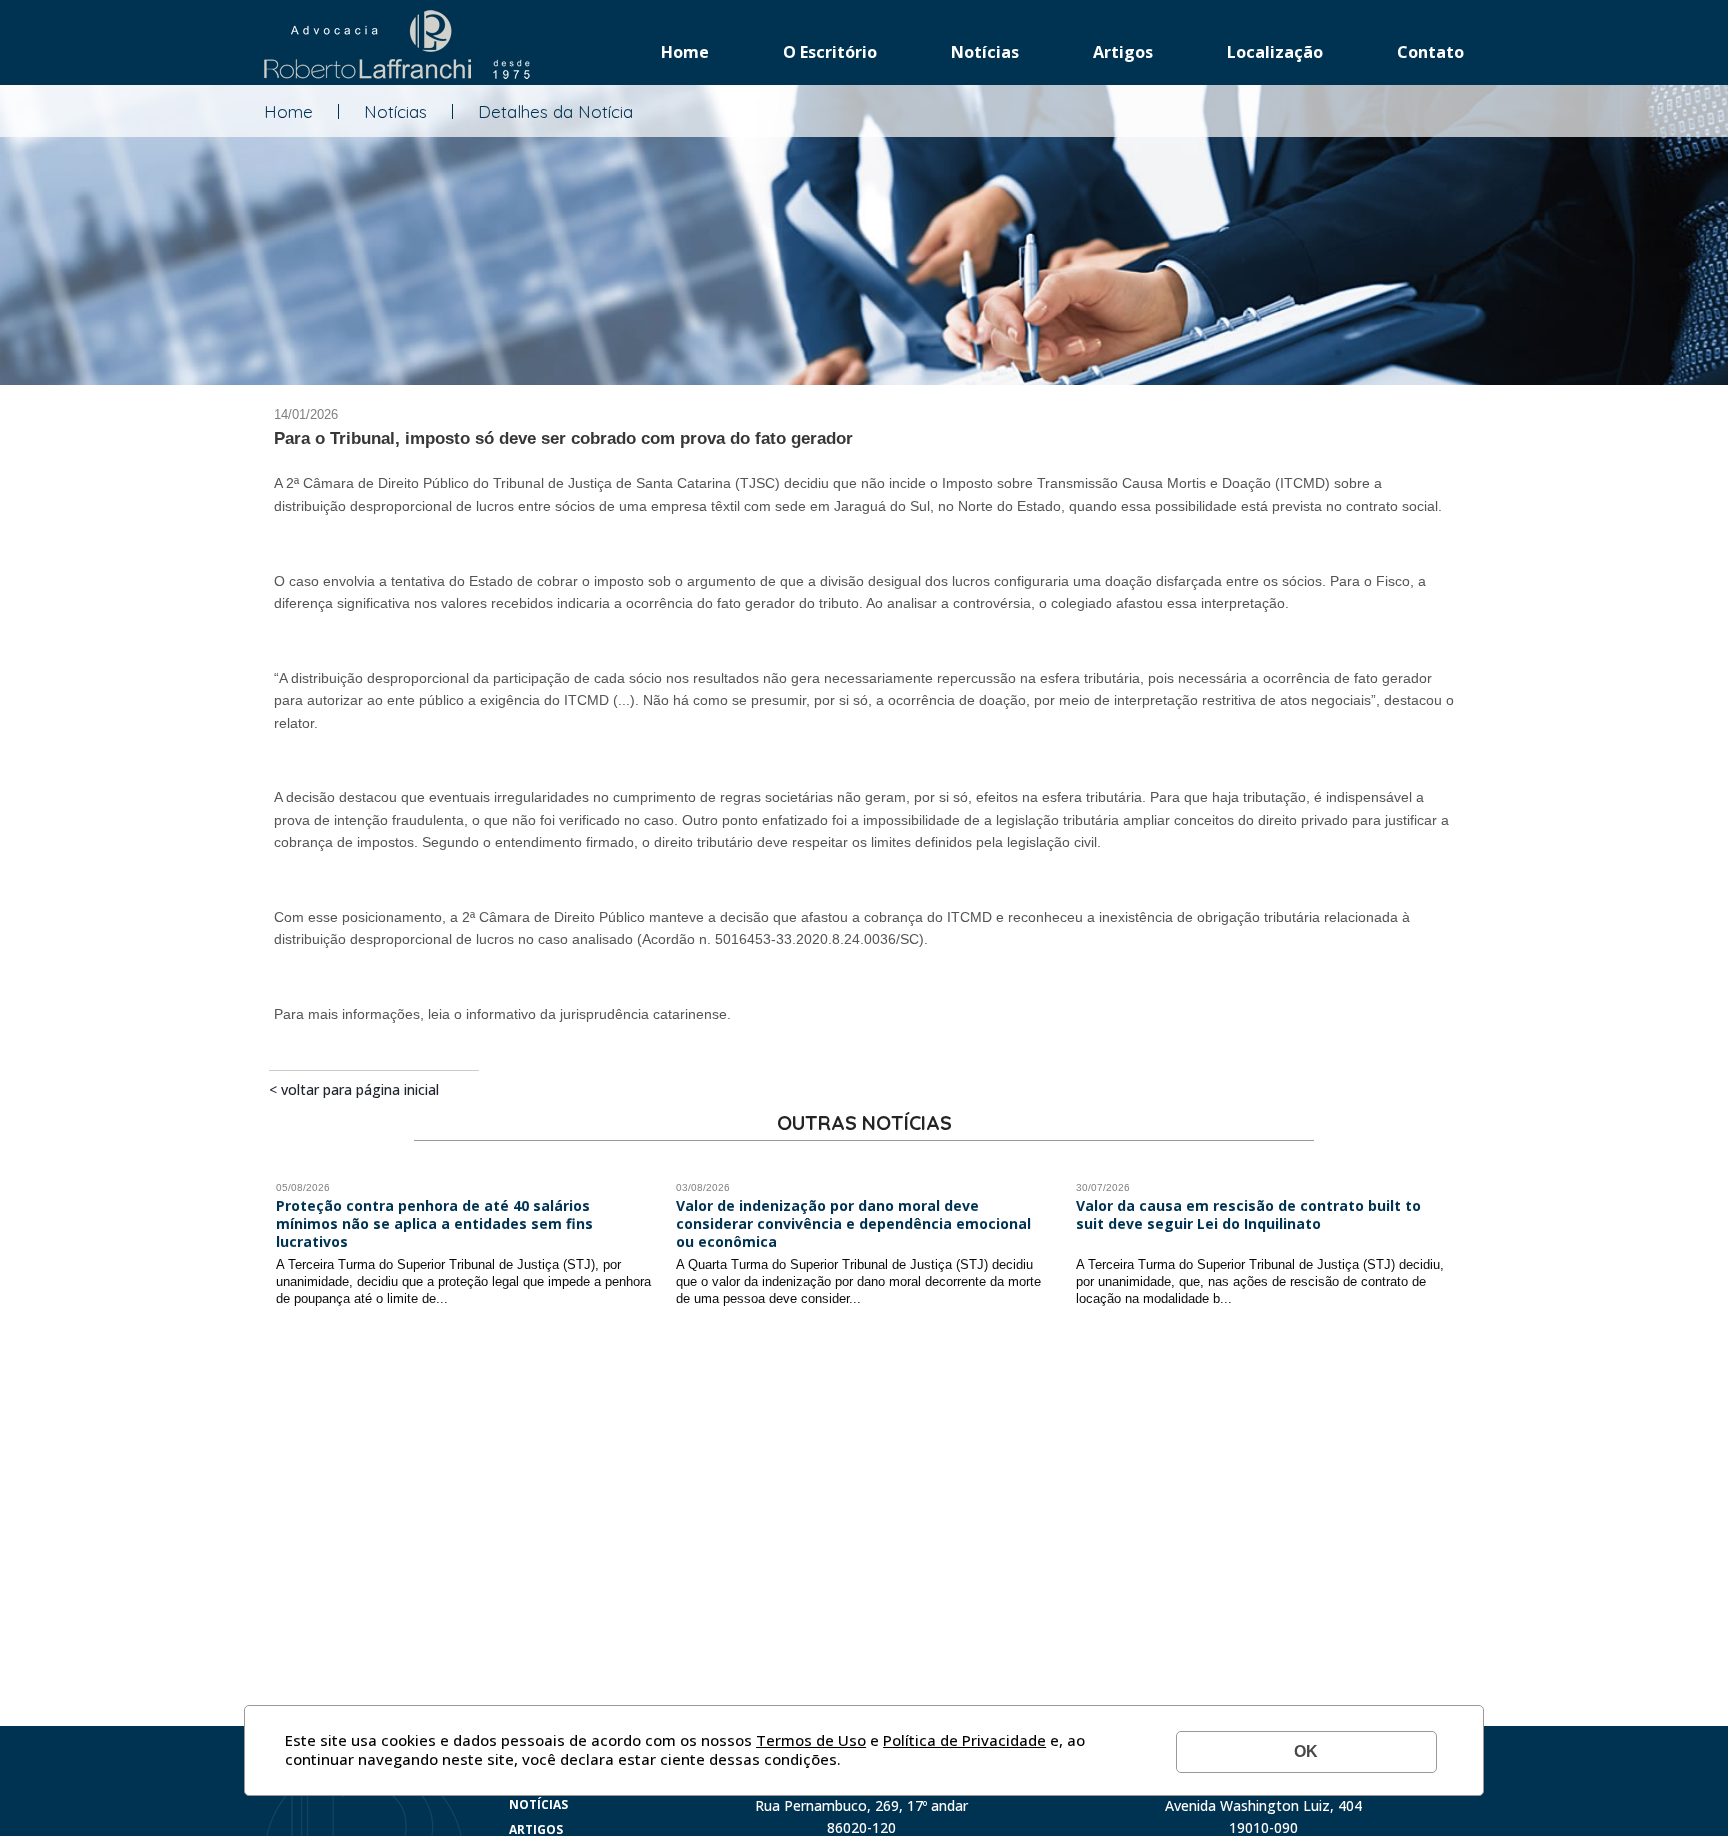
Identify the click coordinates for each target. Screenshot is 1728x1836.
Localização (1275, 52)
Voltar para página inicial (360, 1089)
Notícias (985, 52)
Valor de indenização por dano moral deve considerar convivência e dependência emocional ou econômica (853, 1224)
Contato (1430, 52)
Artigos (1123, 52)
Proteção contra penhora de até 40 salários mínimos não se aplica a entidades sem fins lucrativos (434, 1224)
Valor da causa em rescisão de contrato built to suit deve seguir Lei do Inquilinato (1248, 1215)
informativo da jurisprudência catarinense (596, 1014)
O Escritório (830, 52)
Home (685, 52)
